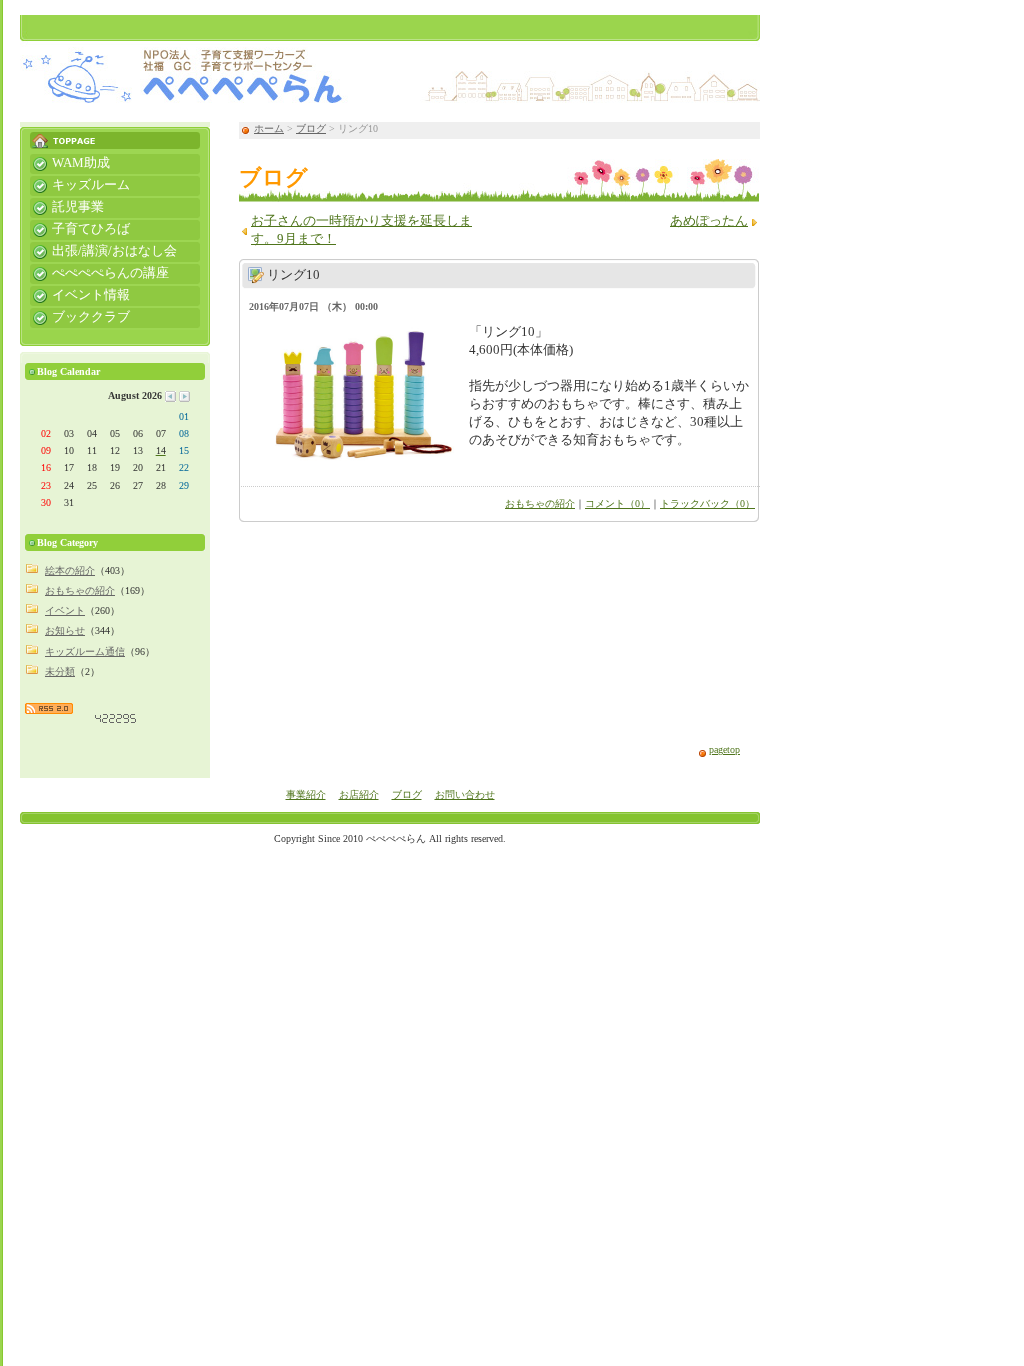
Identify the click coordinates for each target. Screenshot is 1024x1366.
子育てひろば (80, 228)
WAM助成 (70, 162)
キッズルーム (80, 184)
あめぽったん (709, 221)
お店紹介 (359, 794)
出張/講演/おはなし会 (103, 250)
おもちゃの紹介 (540, 503)
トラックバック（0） (707, 503)
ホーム (269, 128)
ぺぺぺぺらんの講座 (99, 272)
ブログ (311, 128)
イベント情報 (80, 294)
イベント (65, 610)
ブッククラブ (80, 316)
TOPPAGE (115, 135)
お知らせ (65, 630)
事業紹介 (306, 794)
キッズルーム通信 (85, 651)
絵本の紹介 (70, 570)
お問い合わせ (465, 794)
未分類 (60, 671)
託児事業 (67, 206)
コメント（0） (617, 503)
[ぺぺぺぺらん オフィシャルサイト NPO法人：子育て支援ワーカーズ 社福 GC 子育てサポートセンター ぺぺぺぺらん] (390, 63)
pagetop (724, 749)
